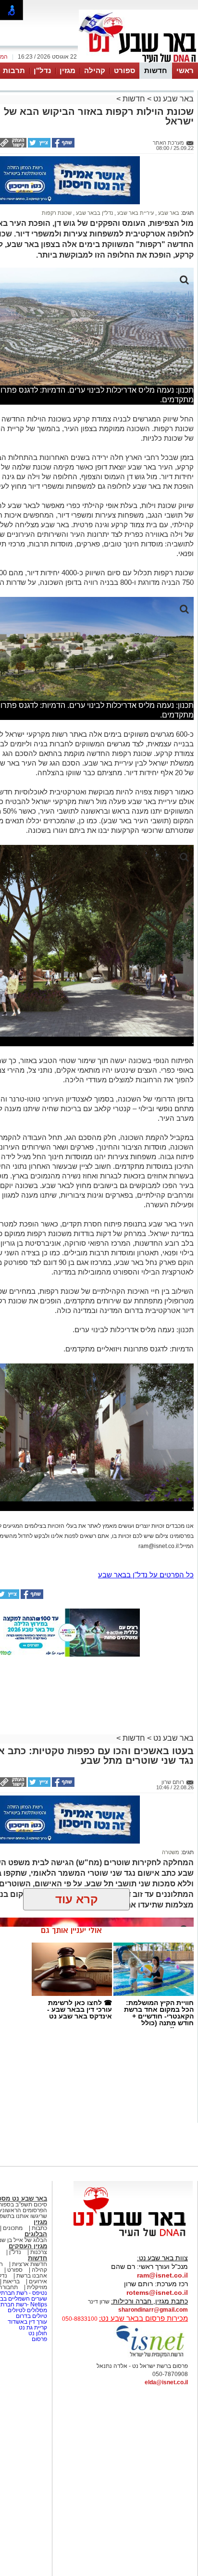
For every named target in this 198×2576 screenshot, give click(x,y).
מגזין (68, 70)
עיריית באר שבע (135, 213)
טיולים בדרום (31, 2316)
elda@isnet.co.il (166, 2382)
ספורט (124, 70)
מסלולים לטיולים (27, 2310)
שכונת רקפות (57, 213)
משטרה (171, 1852)
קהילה (95, 70)
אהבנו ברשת (32, 2276)
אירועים (38, 2281)
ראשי (185, 70)
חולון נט (37, 2333)
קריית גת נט (33, 2328)
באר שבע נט (173, 99)
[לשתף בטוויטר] (38, 146)
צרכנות (39, 2252)
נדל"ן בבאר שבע (94, 213)
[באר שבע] (138, 62)
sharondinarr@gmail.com (153, 2310)
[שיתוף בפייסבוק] (62, 146)
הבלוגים (36, 2234)
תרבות (14, 70)
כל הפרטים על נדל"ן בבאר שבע (146, 1575)
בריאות (11, 2281)
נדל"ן (42, 70)
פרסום (39, 2339)
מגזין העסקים (28, 2246)
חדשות (156, 70)
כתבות (39, 2228)
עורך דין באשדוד (27, 2322)
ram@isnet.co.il (162, 2275)
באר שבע (168, 213)
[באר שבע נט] (133, 2237)
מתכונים (13, 2228)
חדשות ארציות (30, 2264)
